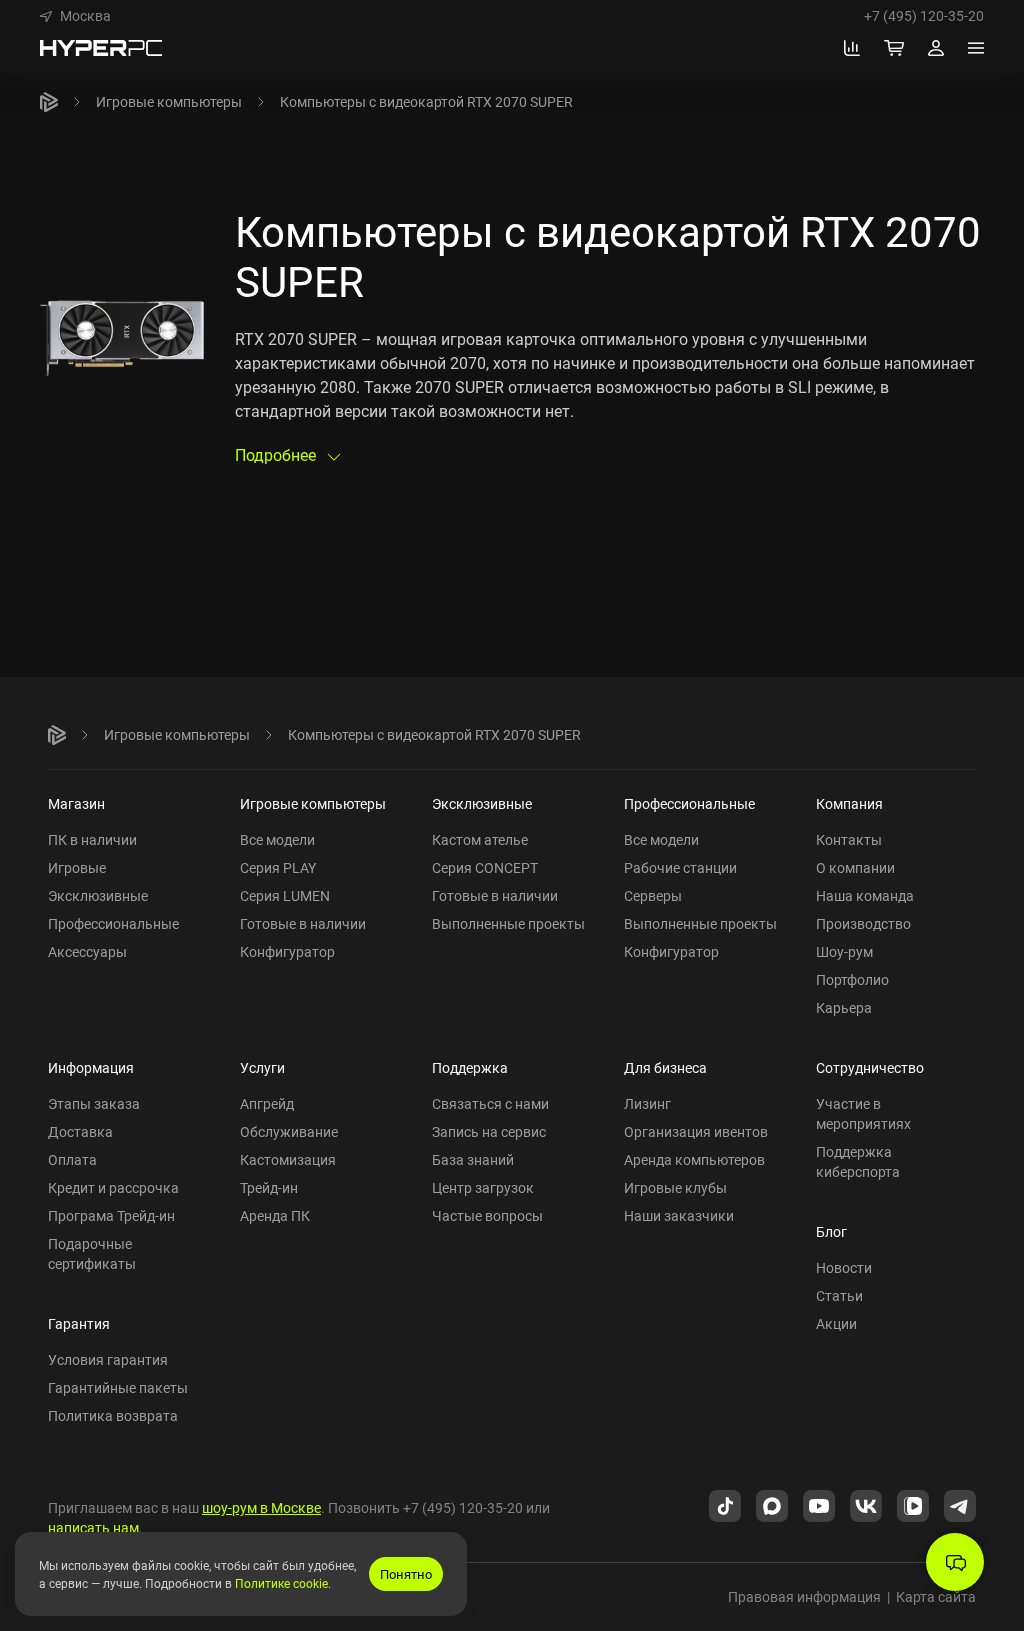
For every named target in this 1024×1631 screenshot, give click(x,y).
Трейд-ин (269, 1187)
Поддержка (470, 1067)
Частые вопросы (487, 1215)
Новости (844, 1267)
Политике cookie (281, 1583)
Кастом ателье (480, 839)
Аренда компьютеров (694, 1159)
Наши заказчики (679, 1215)
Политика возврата (113, 1415)
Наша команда (865, 895)
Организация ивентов (696, 1131)
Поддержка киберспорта (858, 1161)
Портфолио (852, 979)
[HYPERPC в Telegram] (960, 1504)
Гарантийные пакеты (118, 1387)
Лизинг (647, 1103)
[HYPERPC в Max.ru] (772, 1504)
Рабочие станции (680, 867)
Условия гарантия (108, 1359)
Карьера (844, 1007)
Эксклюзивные (98, 895)
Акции (836, 1323)
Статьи (839, 1295)
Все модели (277, 839)
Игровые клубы (675, 1187)
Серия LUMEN (285, 895)
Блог (831, 1231)
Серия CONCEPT (485, 867)
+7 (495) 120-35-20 (924, 16)
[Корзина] (894, 48)
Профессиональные (113, 923)
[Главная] (49, 102)
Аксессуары (87, 951)
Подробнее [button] (277, 455)
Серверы (653, 895)
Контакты (849, 839)
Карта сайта (936, 1596)
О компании (855, 867)
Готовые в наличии (303, 923)
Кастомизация (288, 1159)
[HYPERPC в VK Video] (913, 1504)
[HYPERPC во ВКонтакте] (866, 1504)
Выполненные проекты (508, 923)
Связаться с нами (490, 1103)
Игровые (77, 867)
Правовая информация (804, 1596)
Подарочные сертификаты (92, 1253)
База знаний (473, 1159)
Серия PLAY (278, 867)
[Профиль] (936, 48)
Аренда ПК (275, 1215)
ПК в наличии (92, 839)
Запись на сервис (489, 1131)
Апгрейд (267, 1103)
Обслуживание (289, 1131)
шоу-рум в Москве (261, 1507)
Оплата (72, 1159)
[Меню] (976, 48)
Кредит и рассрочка (113, 1187)
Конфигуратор (287, 951)
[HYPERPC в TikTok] (725, 1504)
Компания (849, 803)
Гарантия (79, 1323)
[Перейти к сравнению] (852, 48)
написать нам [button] (93, 1527)
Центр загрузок (483, 1187)
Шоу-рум (844, 951)
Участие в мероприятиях (863, 1113)
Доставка (80, 1131)
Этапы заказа (94, 1103)
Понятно (406, 1574)
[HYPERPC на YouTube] (819, 1504)
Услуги (262, 1067)
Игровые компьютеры (169, 101)
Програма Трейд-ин (111, 1215)
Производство (863, 923)
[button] (75, 16)
